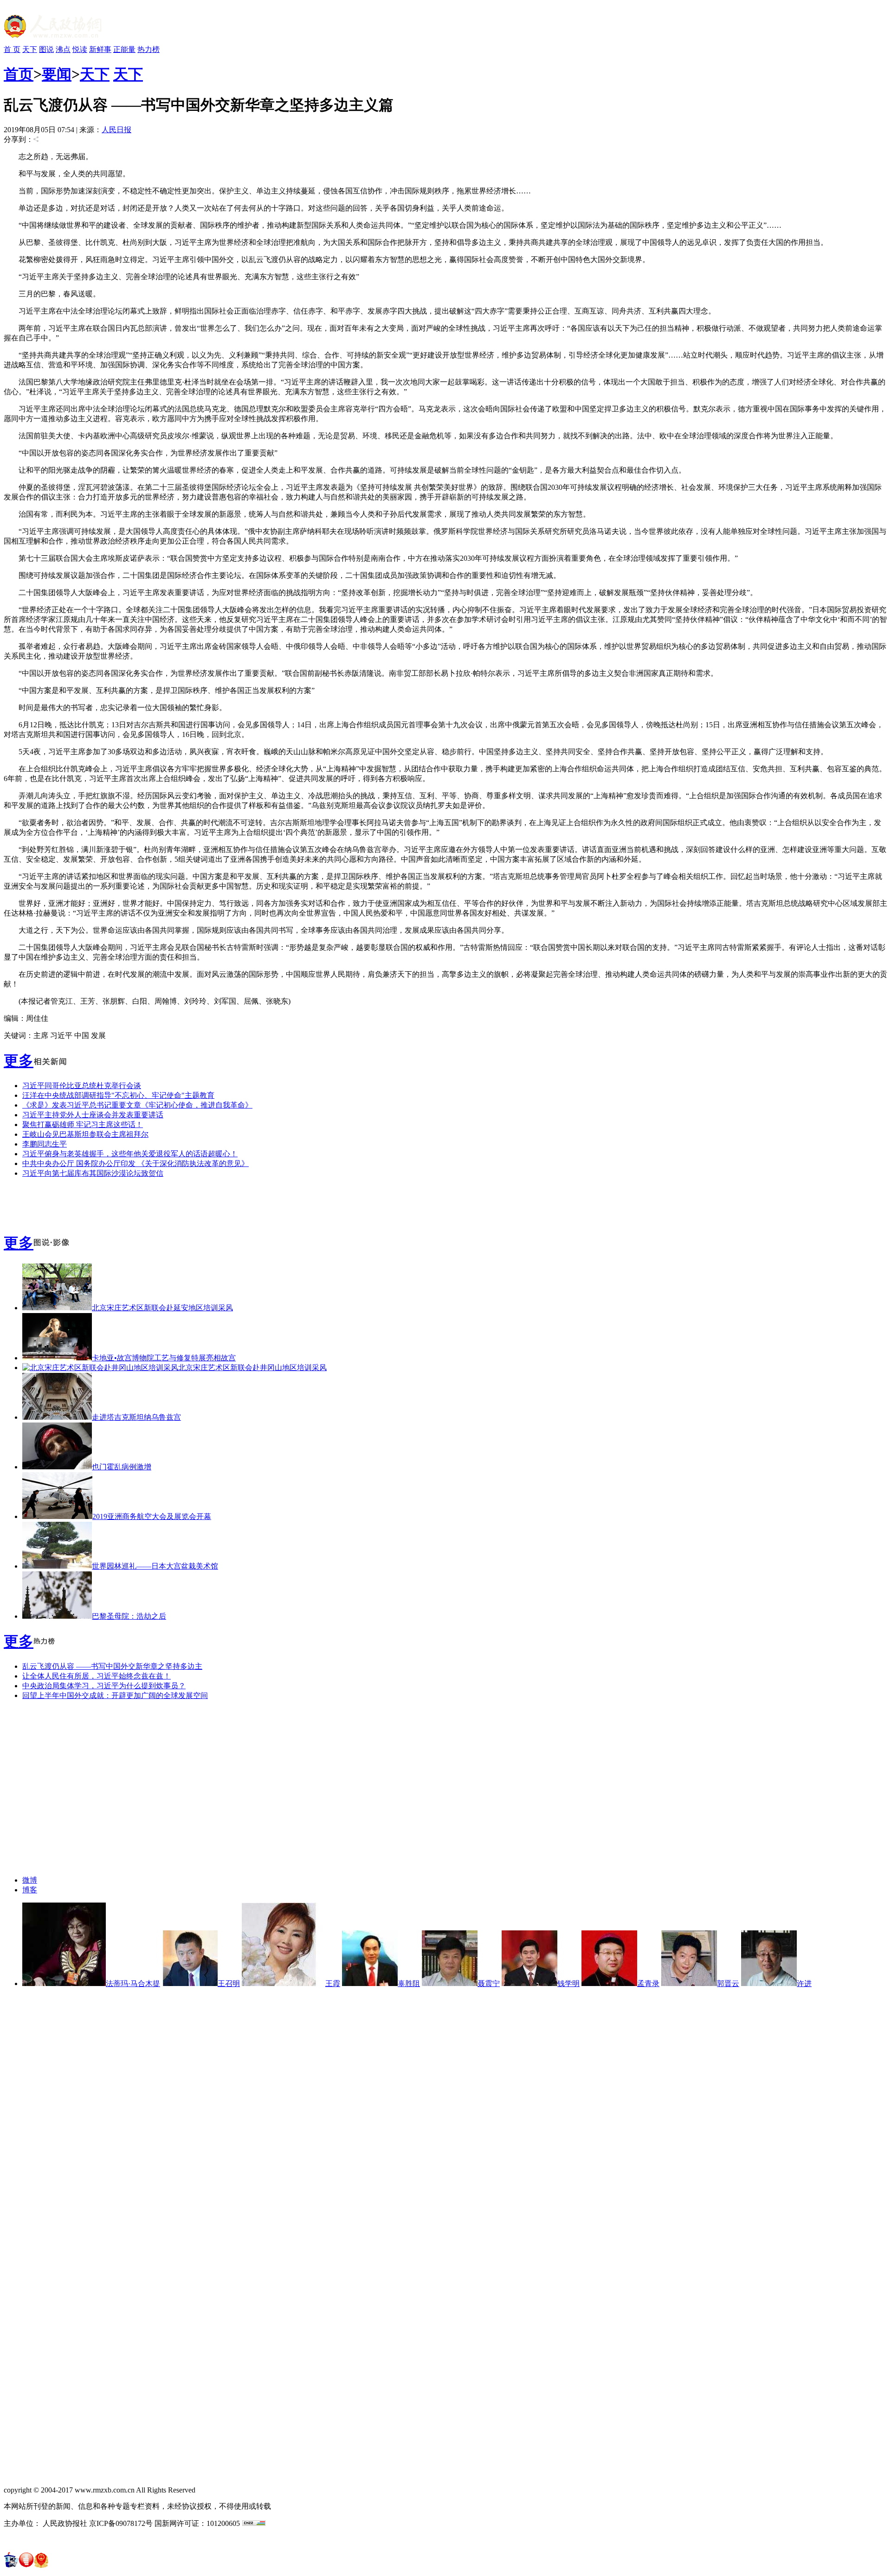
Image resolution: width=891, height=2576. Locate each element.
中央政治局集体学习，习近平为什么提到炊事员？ (104, 1686)
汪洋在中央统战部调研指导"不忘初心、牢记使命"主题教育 (118, 1095)
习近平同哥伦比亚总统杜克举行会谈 (82, 1086)
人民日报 (116, 130)
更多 (19, 1061)
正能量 (124, 49)
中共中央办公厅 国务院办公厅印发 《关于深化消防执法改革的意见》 (136, 1163)
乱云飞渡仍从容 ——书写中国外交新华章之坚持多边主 (112, 1666)
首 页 (12, 49)
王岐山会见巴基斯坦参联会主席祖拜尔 (85, 1134)
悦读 (80, 49)
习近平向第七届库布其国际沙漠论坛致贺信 (93, 1173)
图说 (46, 49)
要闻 (57, 74)
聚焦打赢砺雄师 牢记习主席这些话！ (83, 1125)
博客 (30, 1890)
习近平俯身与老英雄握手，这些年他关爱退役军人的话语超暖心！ (130, 1154)
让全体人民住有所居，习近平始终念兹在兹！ (97, 1676)
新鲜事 (100, 49)
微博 (30, 1880)
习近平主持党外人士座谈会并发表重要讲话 (93, 1115)
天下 (30, 49)
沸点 (63, 49)
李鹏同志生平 (45, 1144)
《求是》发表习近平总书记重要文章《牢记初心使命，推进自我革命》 (137, 1105)
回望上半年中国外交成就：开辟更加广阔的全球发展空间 (115, 1695)
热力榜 (148, 49)
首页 (19, 74)
